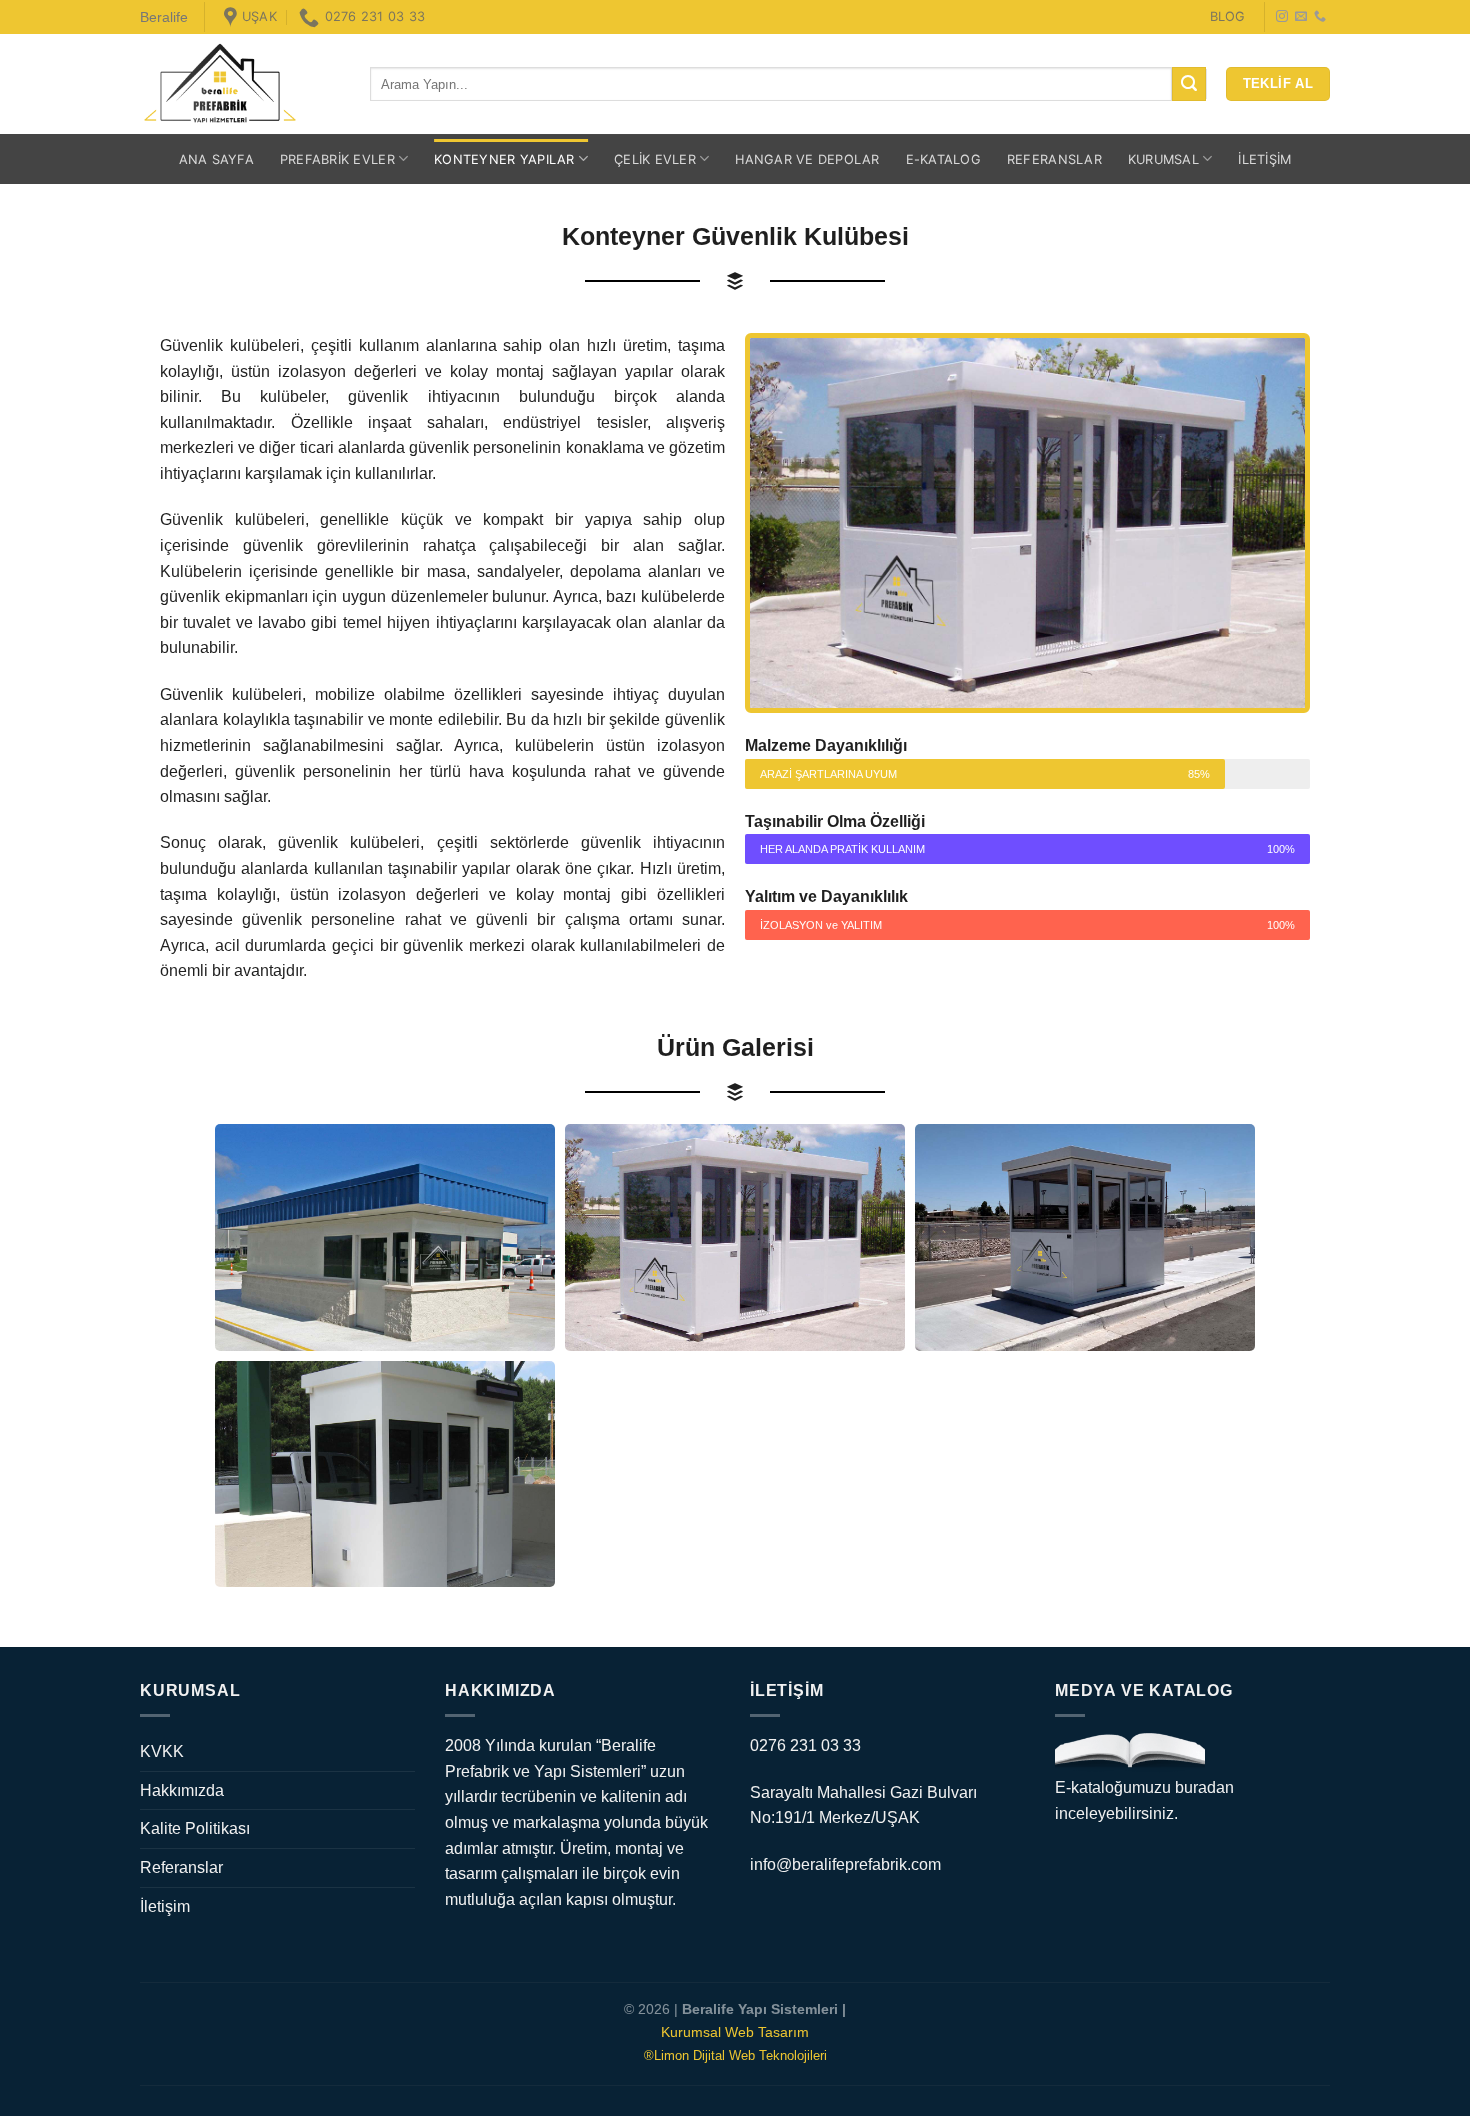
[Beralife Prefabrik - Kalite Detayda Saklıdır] (240, 84)
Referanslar (1054, 159)
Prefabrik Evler (337, 159)
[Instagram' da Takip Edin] (1282, 17)
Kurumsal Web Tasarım (735, 2032)
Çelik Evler (655, 159)
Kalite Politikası (195, 1828)
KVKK (162, 1751)
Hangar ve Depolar (807, 159)
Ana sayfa (216, 159)
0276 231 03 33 (805, 1745)
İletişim (1264, 159)
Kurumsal (1163, 159)
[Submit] (1189, 84)
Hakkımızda (182, 1790)
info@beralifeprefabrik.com (845, 1864)
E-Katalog (943, 159)
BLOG (1227, 16)
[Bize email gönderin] (1301, 17)
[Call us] (1320, 17)
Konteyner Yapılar (504, 159)
